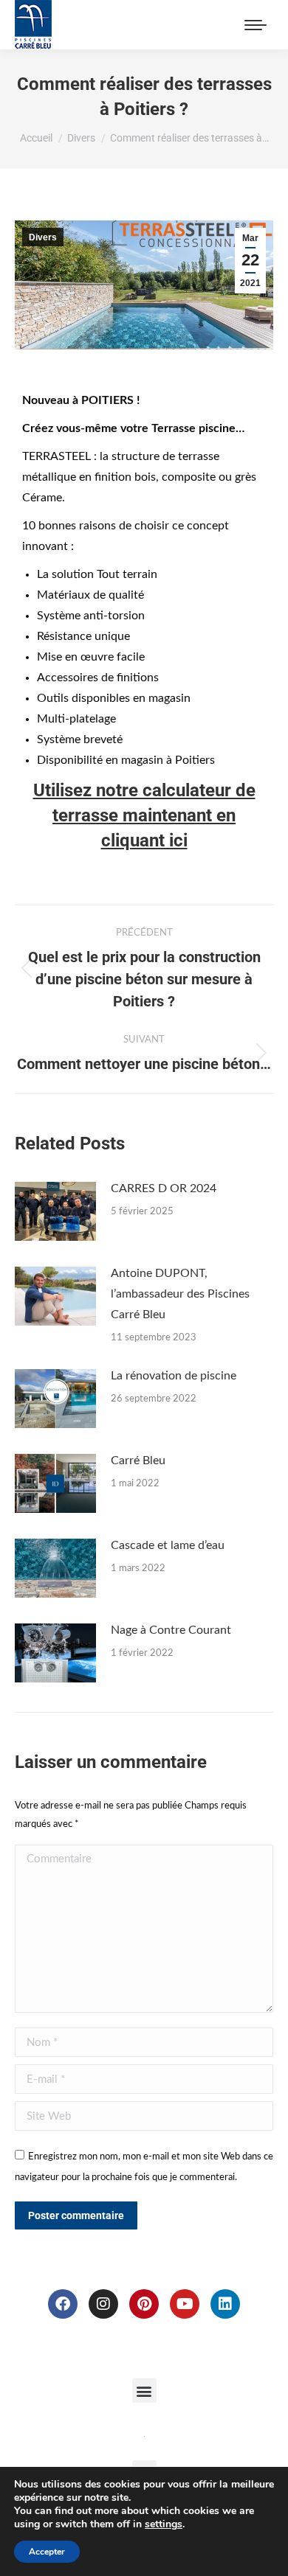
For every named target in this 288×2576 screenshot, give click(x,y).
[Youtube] (185, 2304)
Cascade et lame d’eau (168, 1545)
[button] (144, 2391)
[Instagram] (103, 2304)
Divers (43, 237)
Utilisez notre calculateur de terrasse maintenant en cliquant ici (144, 815)
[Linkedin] (225, 2304)
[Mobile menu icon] (256, 25)
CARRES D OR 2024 (164, 1188)
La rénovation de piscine (174, 1376)
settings (164, 2524)
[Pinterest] (144, 2304)
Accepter (47, 2552)
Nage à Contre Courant (171, 1630)
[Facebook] (63, 2304)
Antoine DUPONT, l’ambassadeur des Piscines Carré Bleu (180, 1294)
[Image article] (55, 1211)
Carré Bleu (138, 1461)
